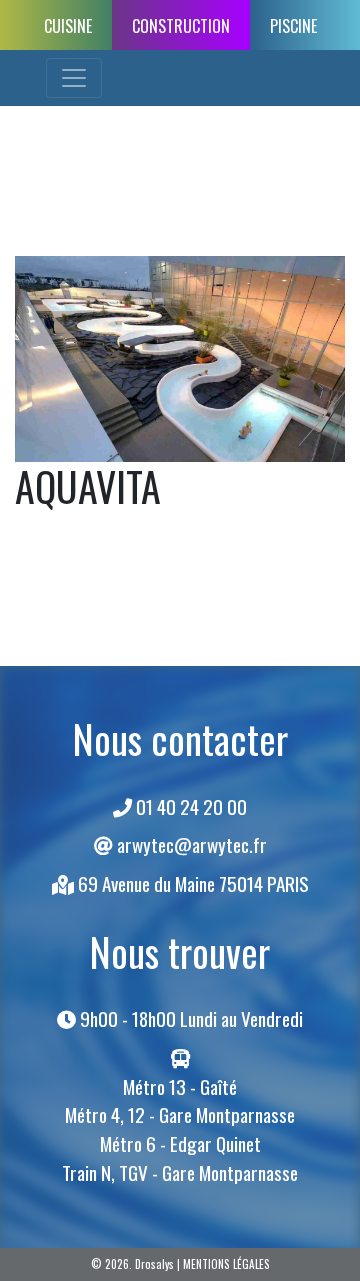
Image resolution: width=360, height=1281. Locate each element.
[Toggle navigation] (74, 78)
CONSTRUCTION (181, 26)
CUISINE (68, 26)
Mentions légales (226, 1264)
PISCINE (293, 26)
